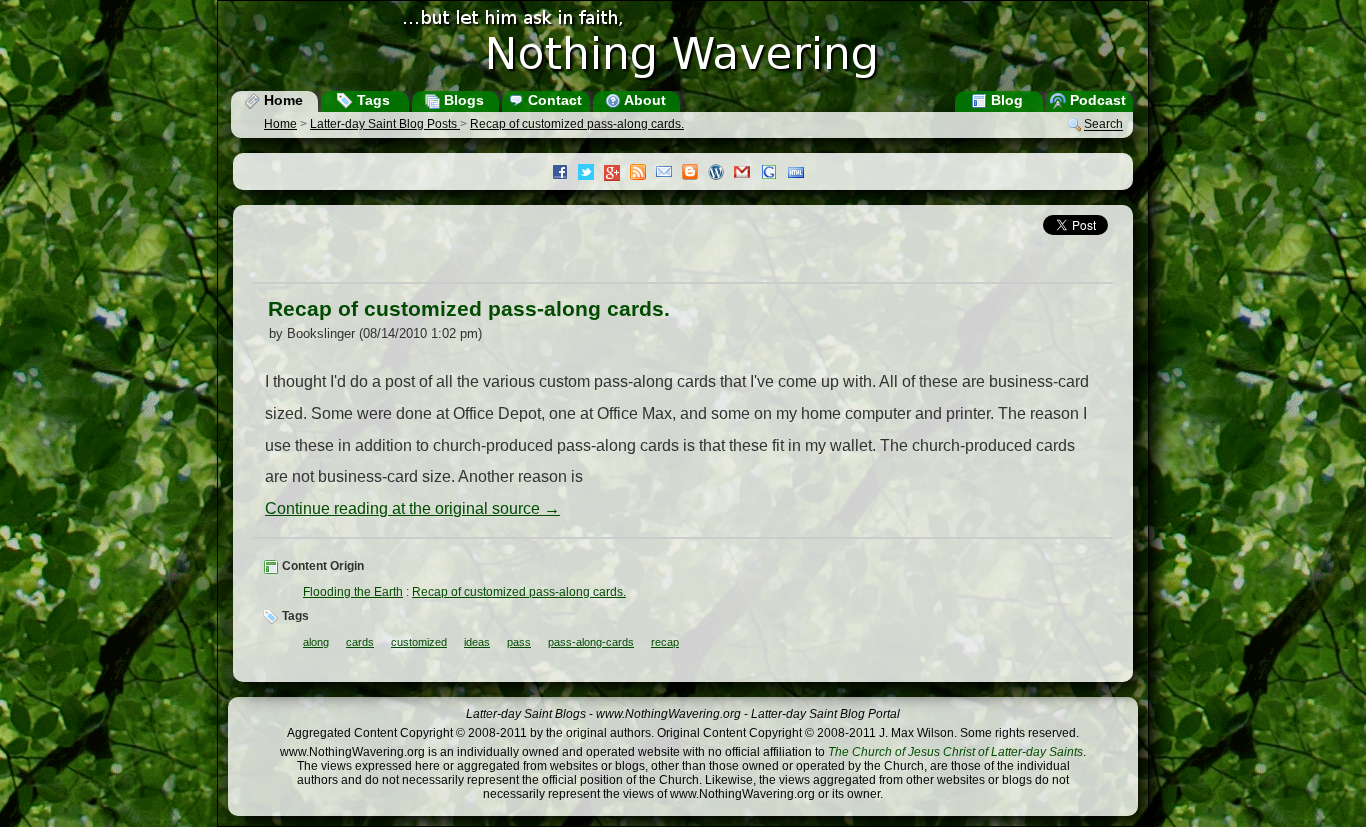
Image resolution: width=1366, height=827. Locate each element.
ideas (477, 642)
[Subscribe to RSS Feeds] (643, 174)
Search (1103, 125)
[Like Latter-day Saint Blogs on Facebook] (565, 174)
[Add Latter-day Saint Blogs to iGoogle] (774, 174)
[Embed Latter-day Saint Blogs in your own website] (801, 174)
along (316, 642)
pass (519, 642)
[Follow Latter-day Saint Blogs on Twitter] (591, 174)
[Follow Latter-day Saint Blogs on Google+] (617, 174)
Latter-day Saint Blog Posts (385, 124)
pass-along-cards (591, 642)
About (643, 100)
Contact (553, 100)
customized (419, 642)
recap (665, 642)
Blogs (462, 100)
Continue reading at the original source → (412, 508)
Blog (1005, 100)
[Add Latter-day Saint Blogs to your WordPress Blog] (721, 174)
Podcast (1096, 100)
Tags (371, 100)
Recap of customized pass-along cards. (577, 124)
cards (360, 642)
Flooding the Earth (353, 592)
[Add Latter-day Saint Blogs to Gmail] (747, 174)
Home (281, 100)
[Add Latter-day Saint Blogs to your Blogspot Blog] (695, 174)
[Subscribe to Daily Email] (669, 174)
